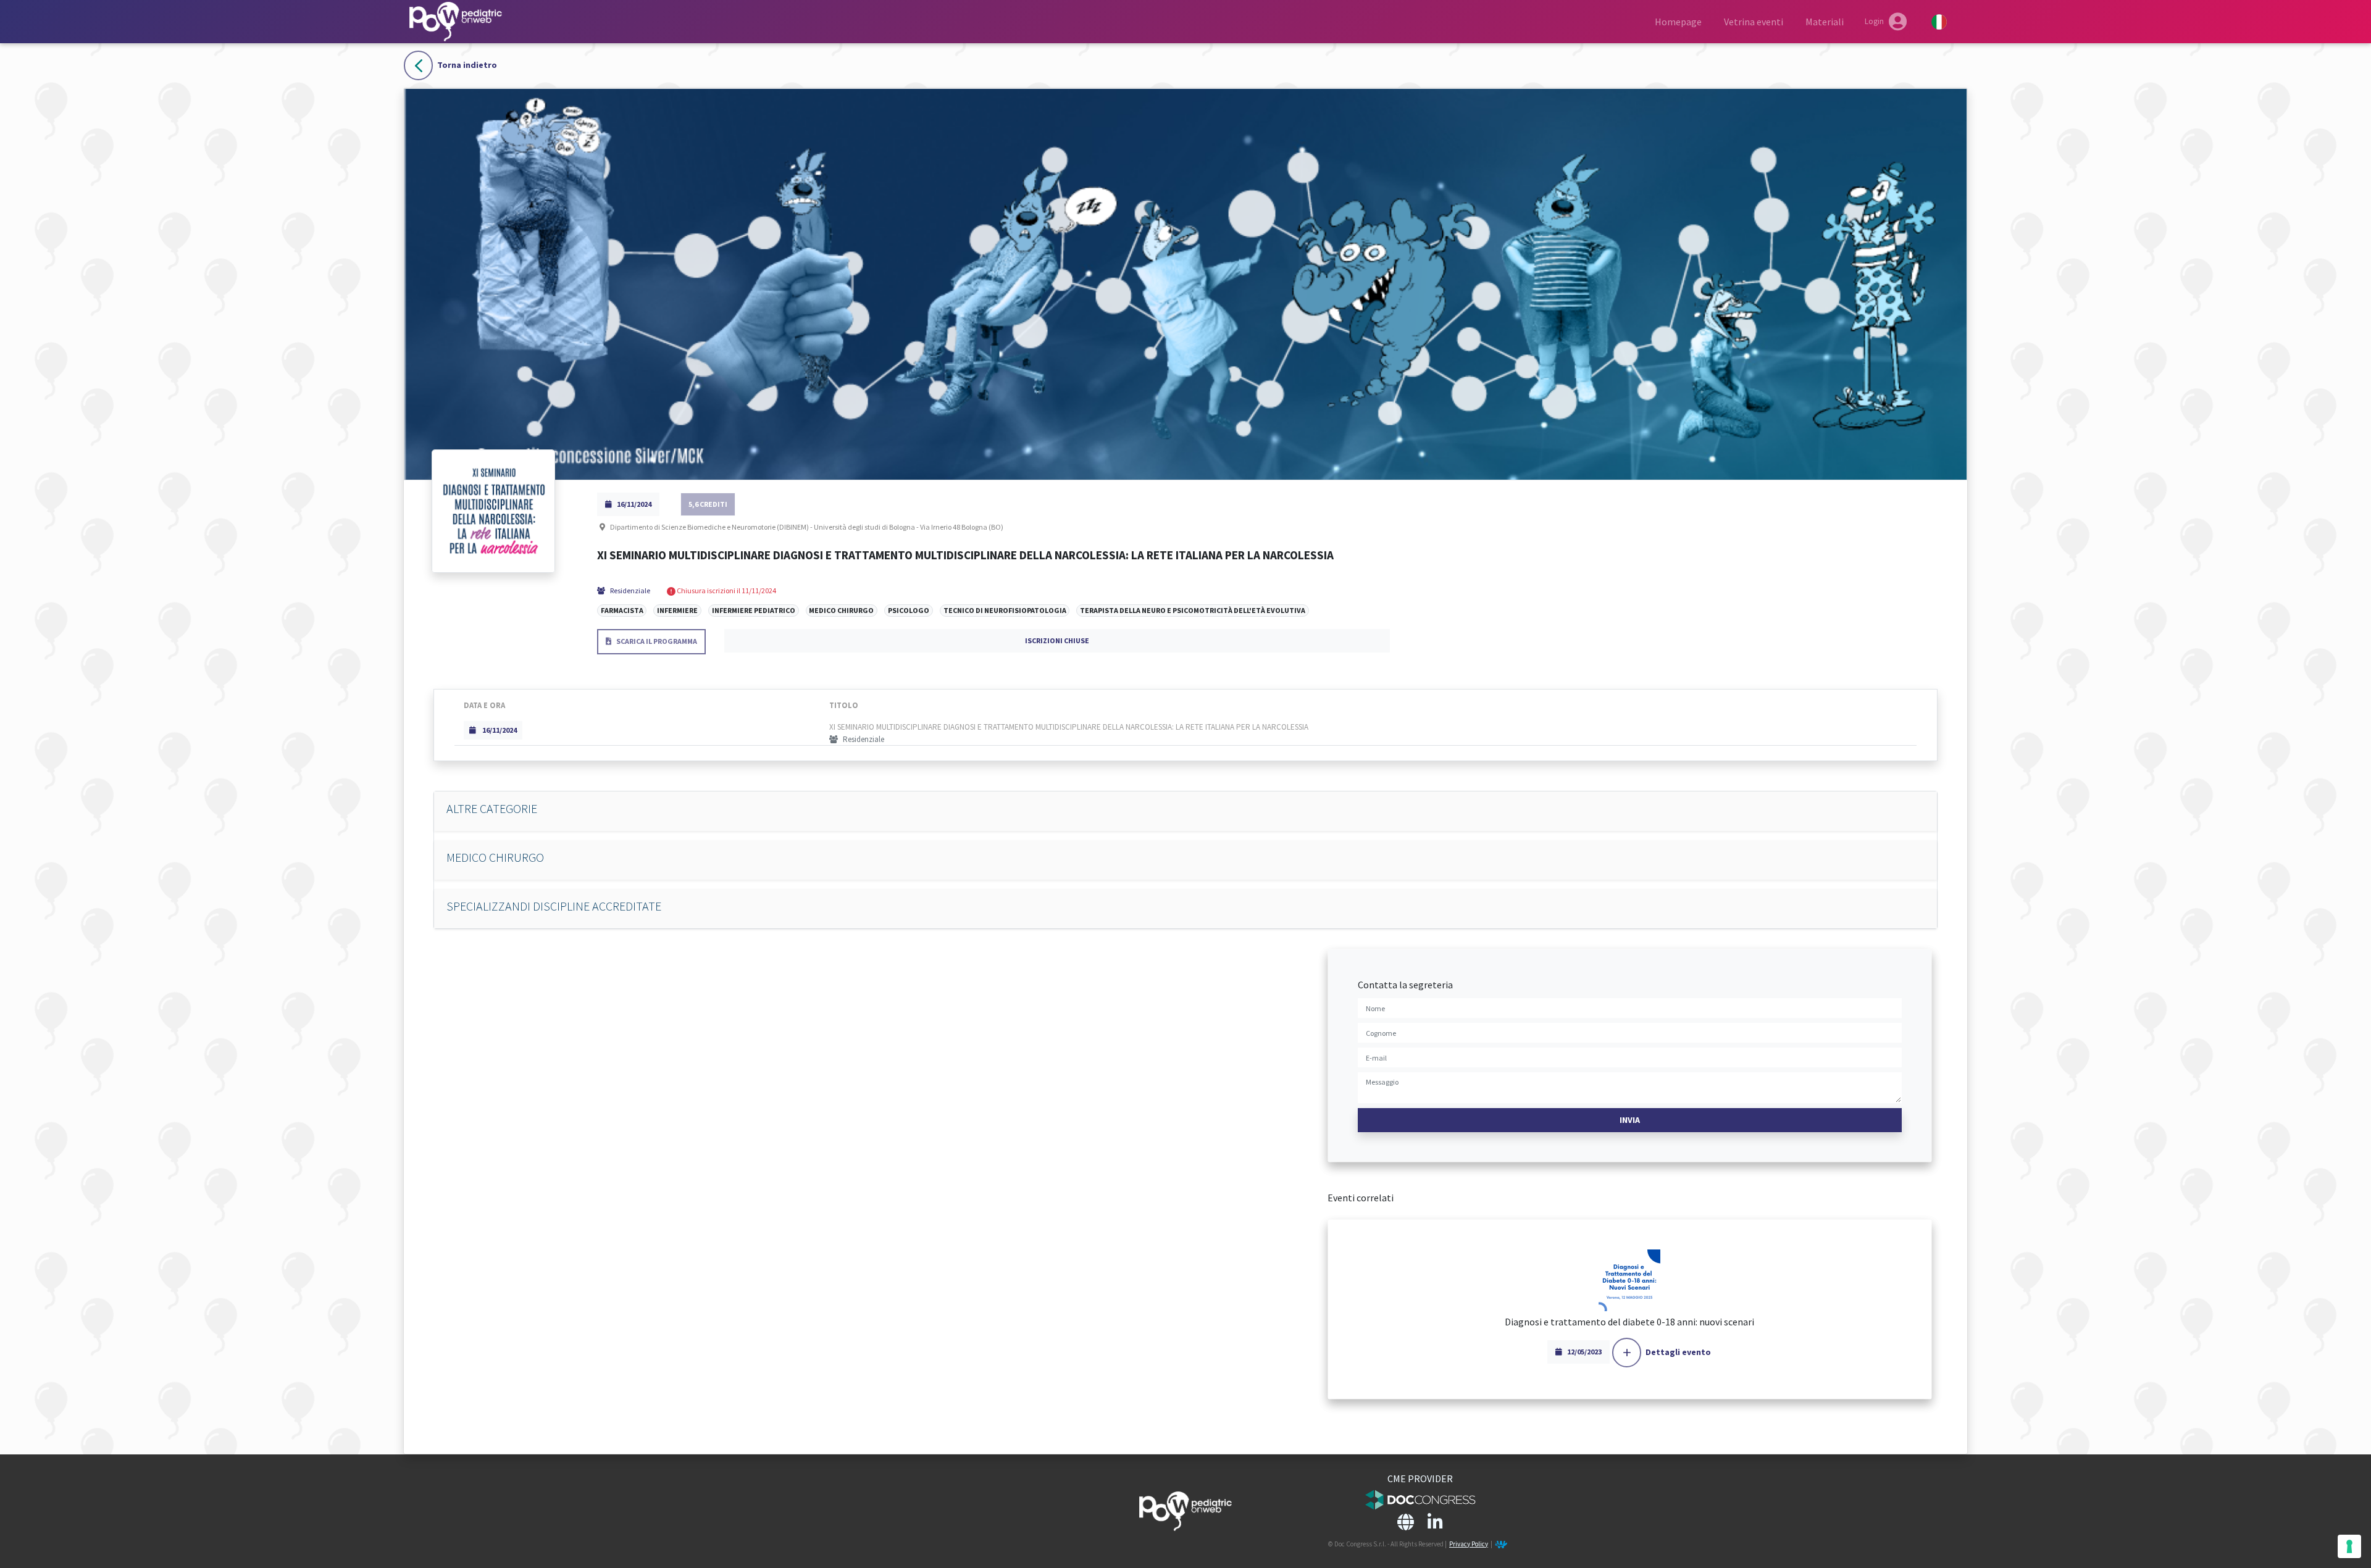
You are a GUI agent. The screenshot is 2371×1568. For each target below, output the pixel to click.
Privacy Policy (1469, 1544)
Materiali (1825, 22)
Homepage (1678, 22)
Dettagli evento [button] (1678, 1352)
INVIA (1630, 1120)
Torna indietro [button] (467, 65)
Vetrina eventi (1754, 22)
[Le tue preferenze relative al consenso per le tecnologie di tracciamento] (2349, 1546)
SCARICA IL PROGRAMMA (657, 641)
